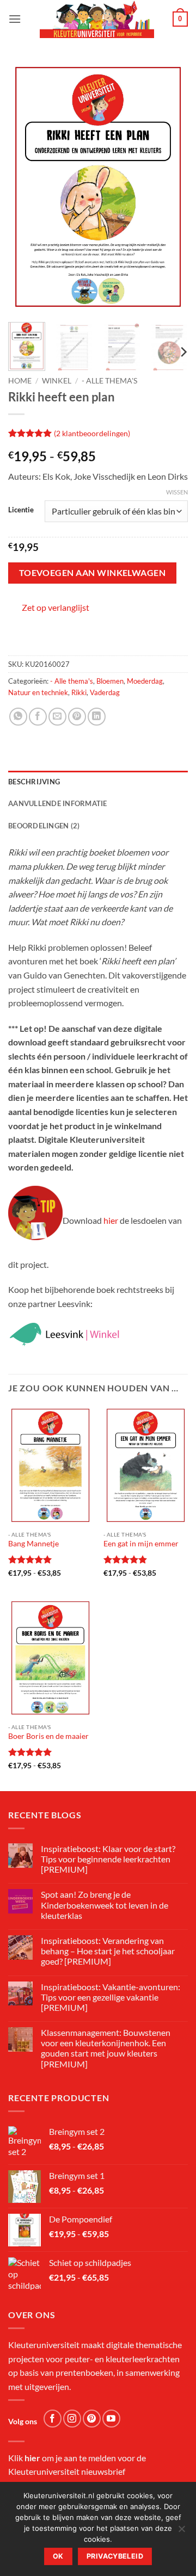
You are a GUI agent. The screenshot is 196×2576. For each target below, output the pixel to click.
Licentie (21, 510)
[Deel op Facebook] (38, 717)
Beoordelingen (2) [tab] (44, 826)
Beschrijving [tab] (34, 782)
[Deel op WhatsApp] (18, 717)
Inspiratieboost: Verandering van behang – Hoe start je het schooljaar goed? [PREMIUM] (108, 1951)
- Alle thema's (109, 381)
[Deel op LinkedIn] (97, 717)
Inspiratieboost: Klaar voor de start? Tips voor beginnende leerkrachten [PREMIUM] (108, 1859)
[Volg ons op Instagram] (72, 2419)
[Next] (170, 187)
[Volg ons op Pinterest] (92, 2419)
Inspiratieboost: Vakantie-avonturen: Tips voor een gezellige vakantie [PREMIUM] (111, 1997)
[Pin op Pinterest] (77, 717)
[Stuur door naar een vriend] (57, 717)
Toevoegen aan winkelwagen (93, 573)
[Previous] (26, 187)
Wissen (177, 492)
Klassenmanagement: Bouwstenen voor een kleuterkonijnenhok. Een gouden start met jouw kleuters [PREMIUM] (106, 2048)
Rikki (79, 692)
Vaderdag (105, 692)
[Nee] (181, 2532)
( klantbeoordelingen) (92, 433)
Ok (58, 2556)
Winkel (57, 381)
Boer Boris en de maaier (48, 1736)
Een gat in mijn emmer (141, 1544)
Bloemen (110, 681)
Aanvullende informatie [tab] (58, 803)
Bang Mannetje (33, 1544)
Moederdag (145, 681)
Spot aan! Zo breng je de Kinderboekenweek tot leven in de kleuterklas (105, 1905)
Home (20, 381)
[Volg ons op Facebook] (53, 2419)
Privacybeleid (115, 2556)
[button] (15, 19)
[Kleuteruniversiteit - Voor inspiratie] (97, 19)
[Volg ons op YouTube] (111, 2419)
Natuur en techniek (38, 692)
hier (111, 1220)
